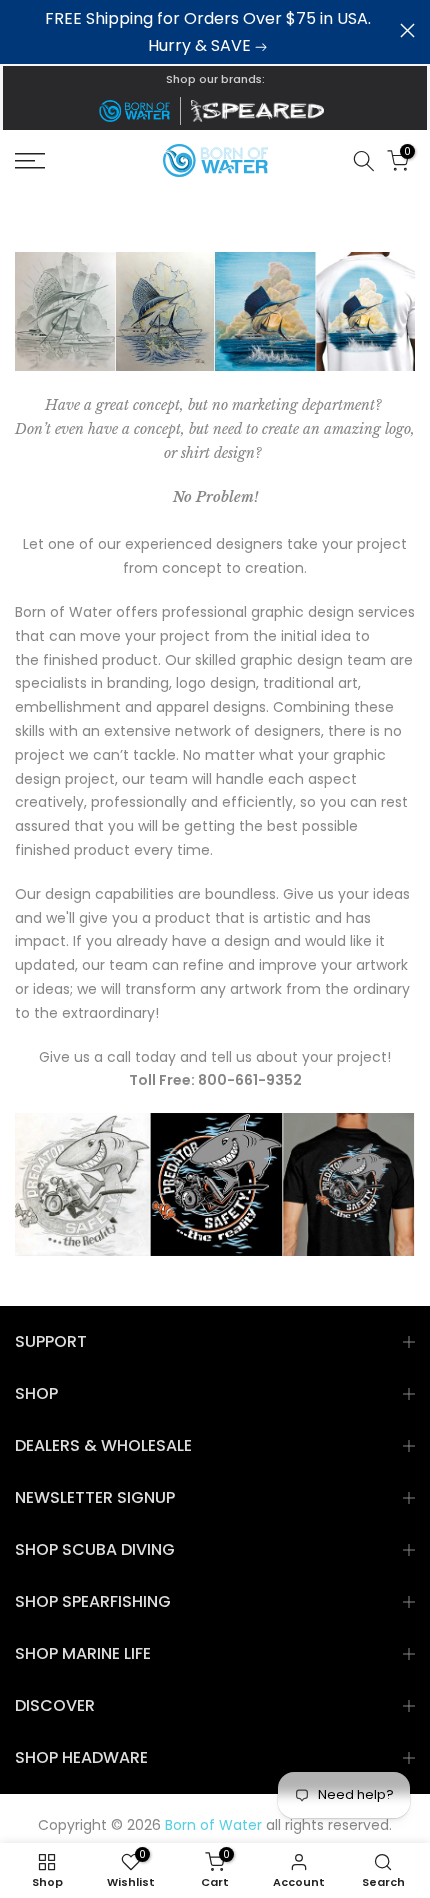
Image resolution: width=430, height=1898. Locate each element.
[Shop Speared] (261, 111)
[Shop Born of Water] (134, 111)
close (407, 30)
